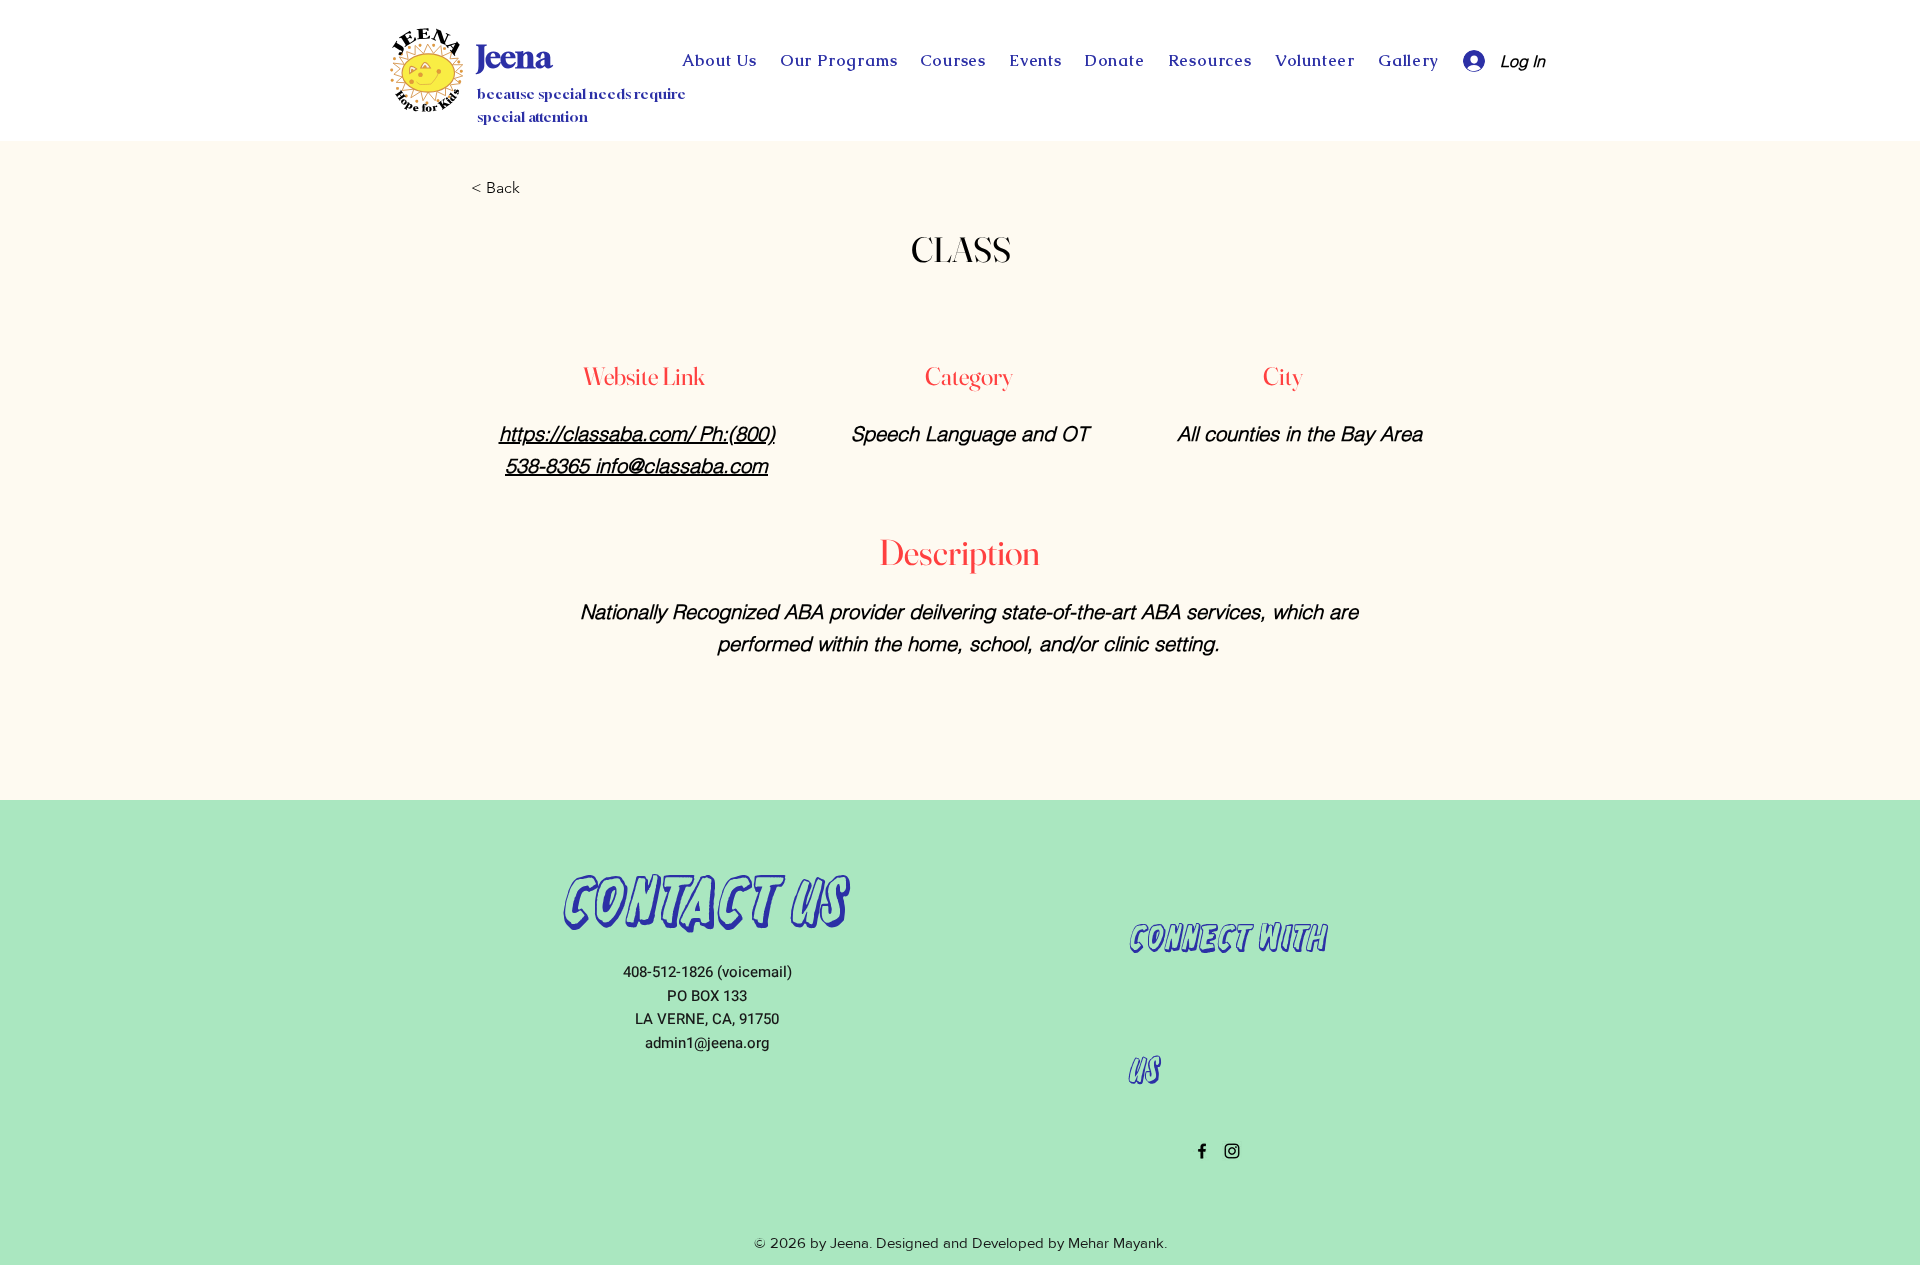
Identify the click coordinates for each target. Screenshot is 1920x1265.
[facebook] (1202, 1151)
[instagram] (1232, 1151)
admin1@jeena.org (707, 1043)
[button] (1114, 60)
